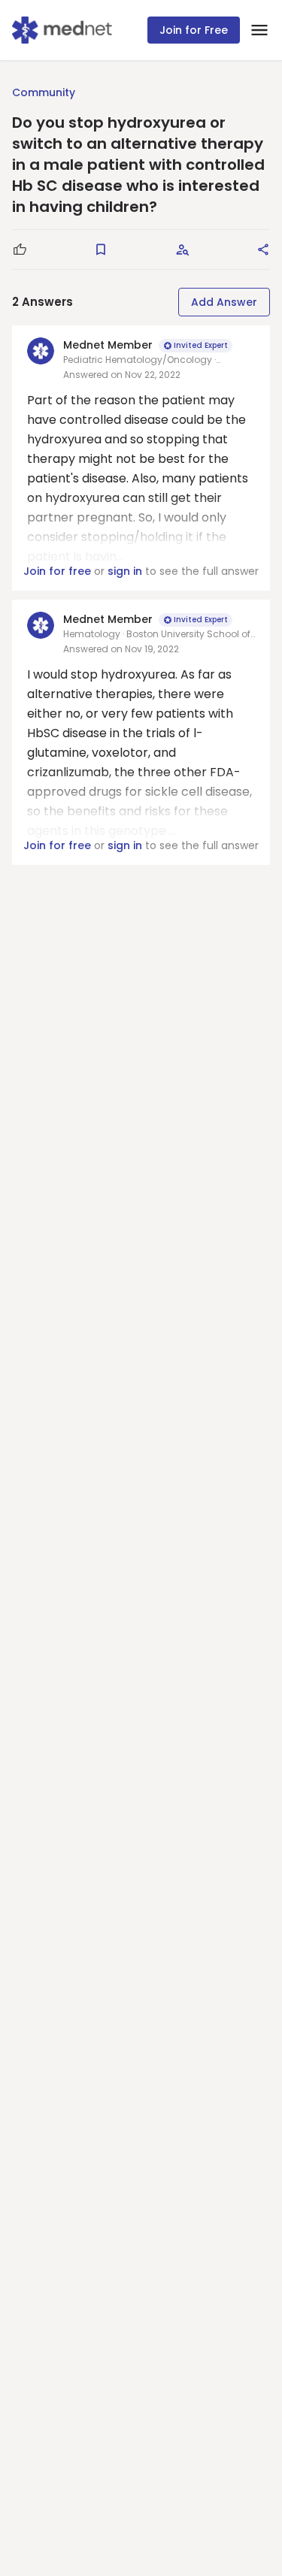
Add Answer (224, 302)
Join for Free (194, 30)
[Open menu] (259, 30)
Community (44, 92)
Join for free (57, 571)
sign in (125, 571)
